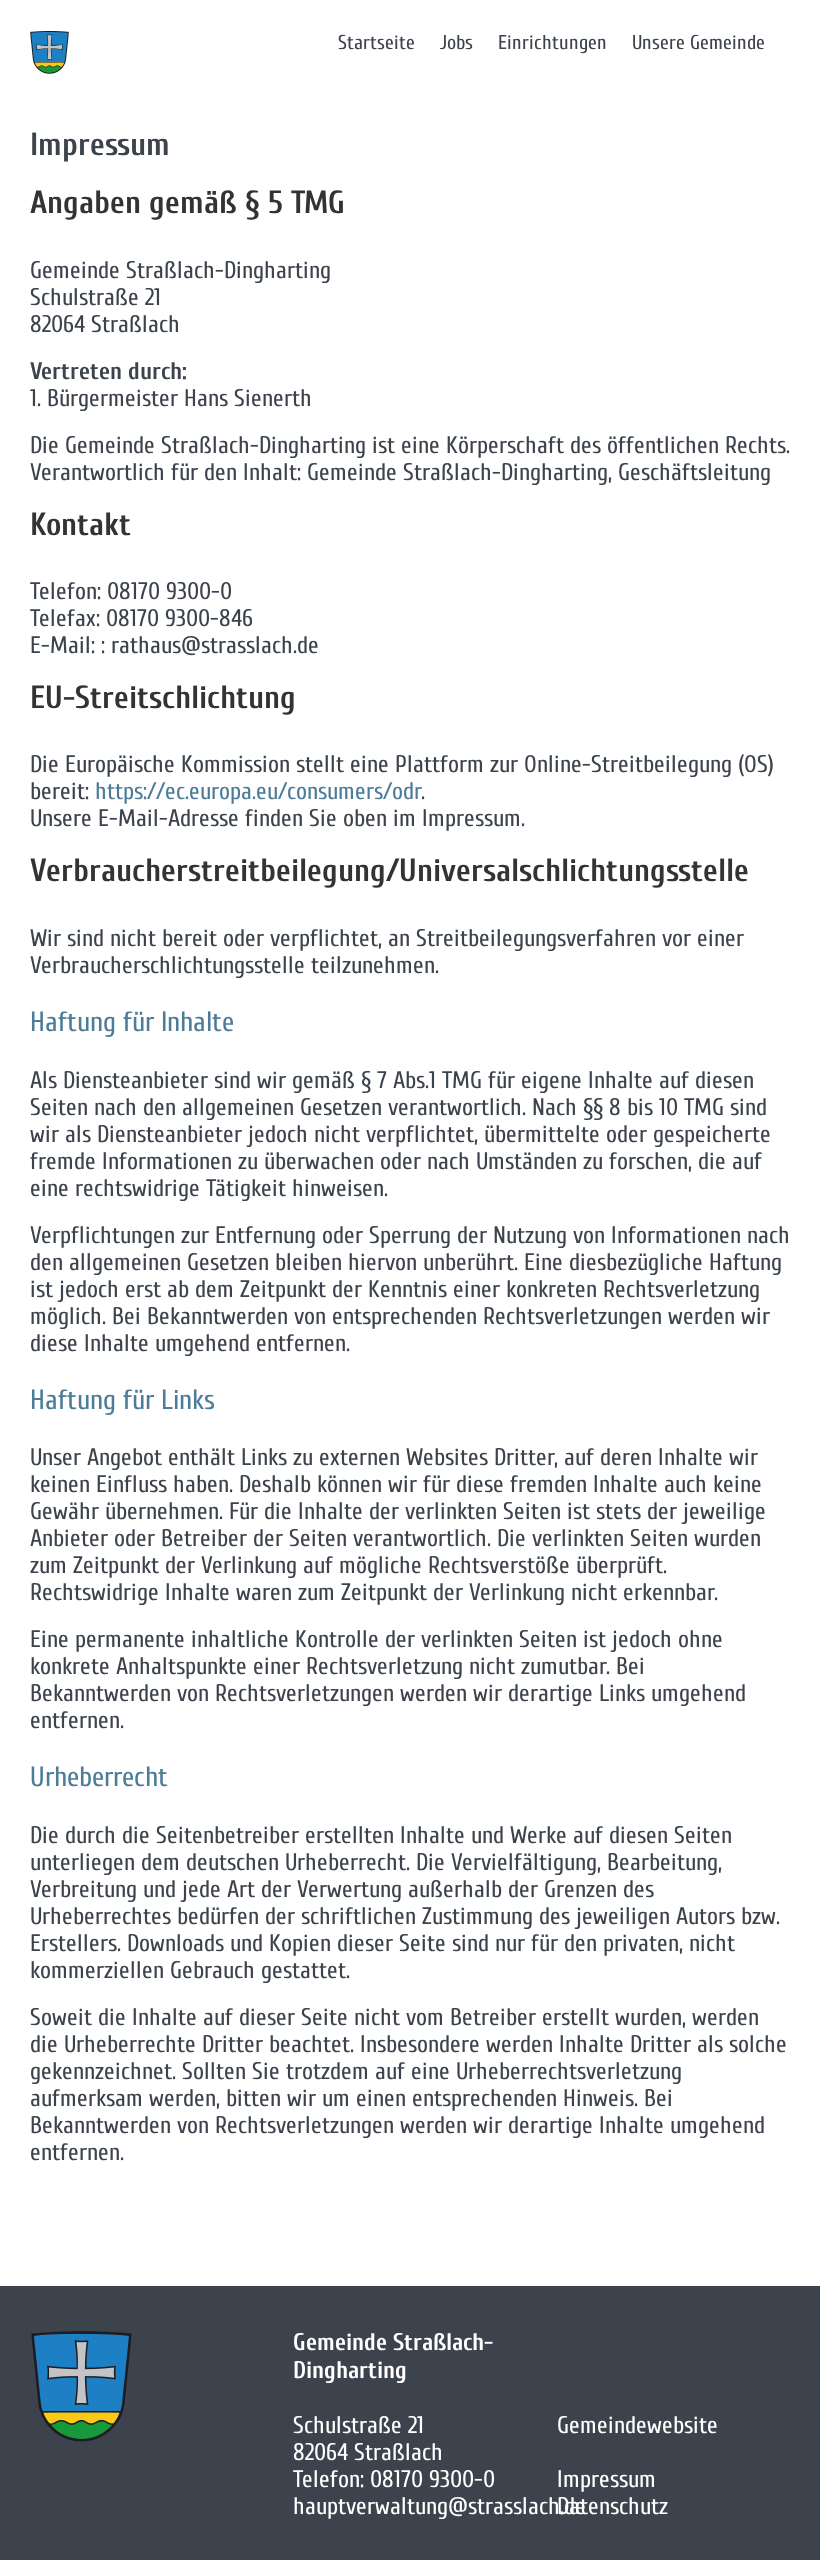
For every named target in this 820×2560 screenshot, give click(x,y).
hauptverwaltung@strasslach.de (439, 2506)
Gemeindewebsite (637, 2425)
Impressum (606, 2479)
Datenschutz (612, 2506)
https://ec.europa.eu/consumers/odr (258, 791)
